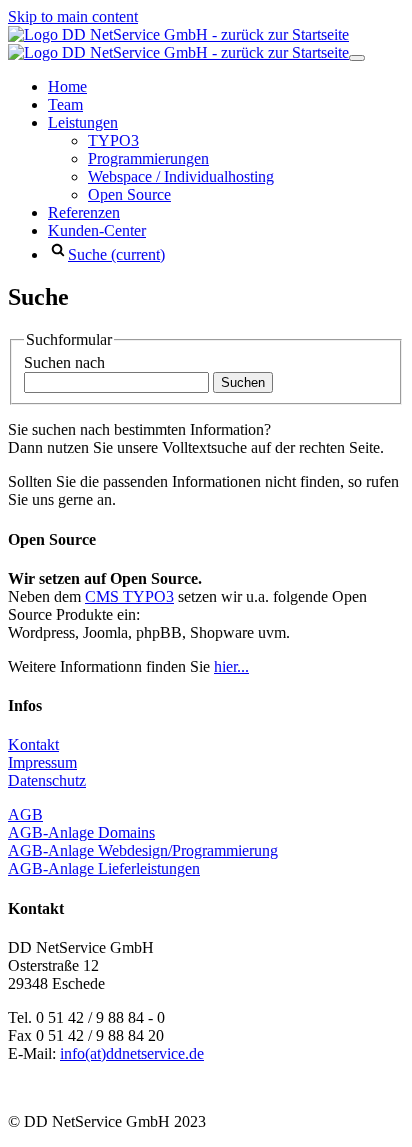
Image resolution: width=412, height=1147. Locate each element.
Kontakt (33, 744)
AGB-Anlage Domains (81, 832)
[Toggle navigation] (357, 58)
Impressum (42, 762)
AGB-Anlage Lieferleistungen (104, 868)
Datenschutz (47, 780)
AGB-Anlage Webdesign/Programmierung (143, 850)
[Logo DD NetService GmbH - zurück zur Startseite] (178, 43)
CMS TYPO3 (129, 596)
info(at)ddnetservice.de (132, 1053)
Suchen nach (64, 362)
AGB (25, 814)
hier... (231, 666)
